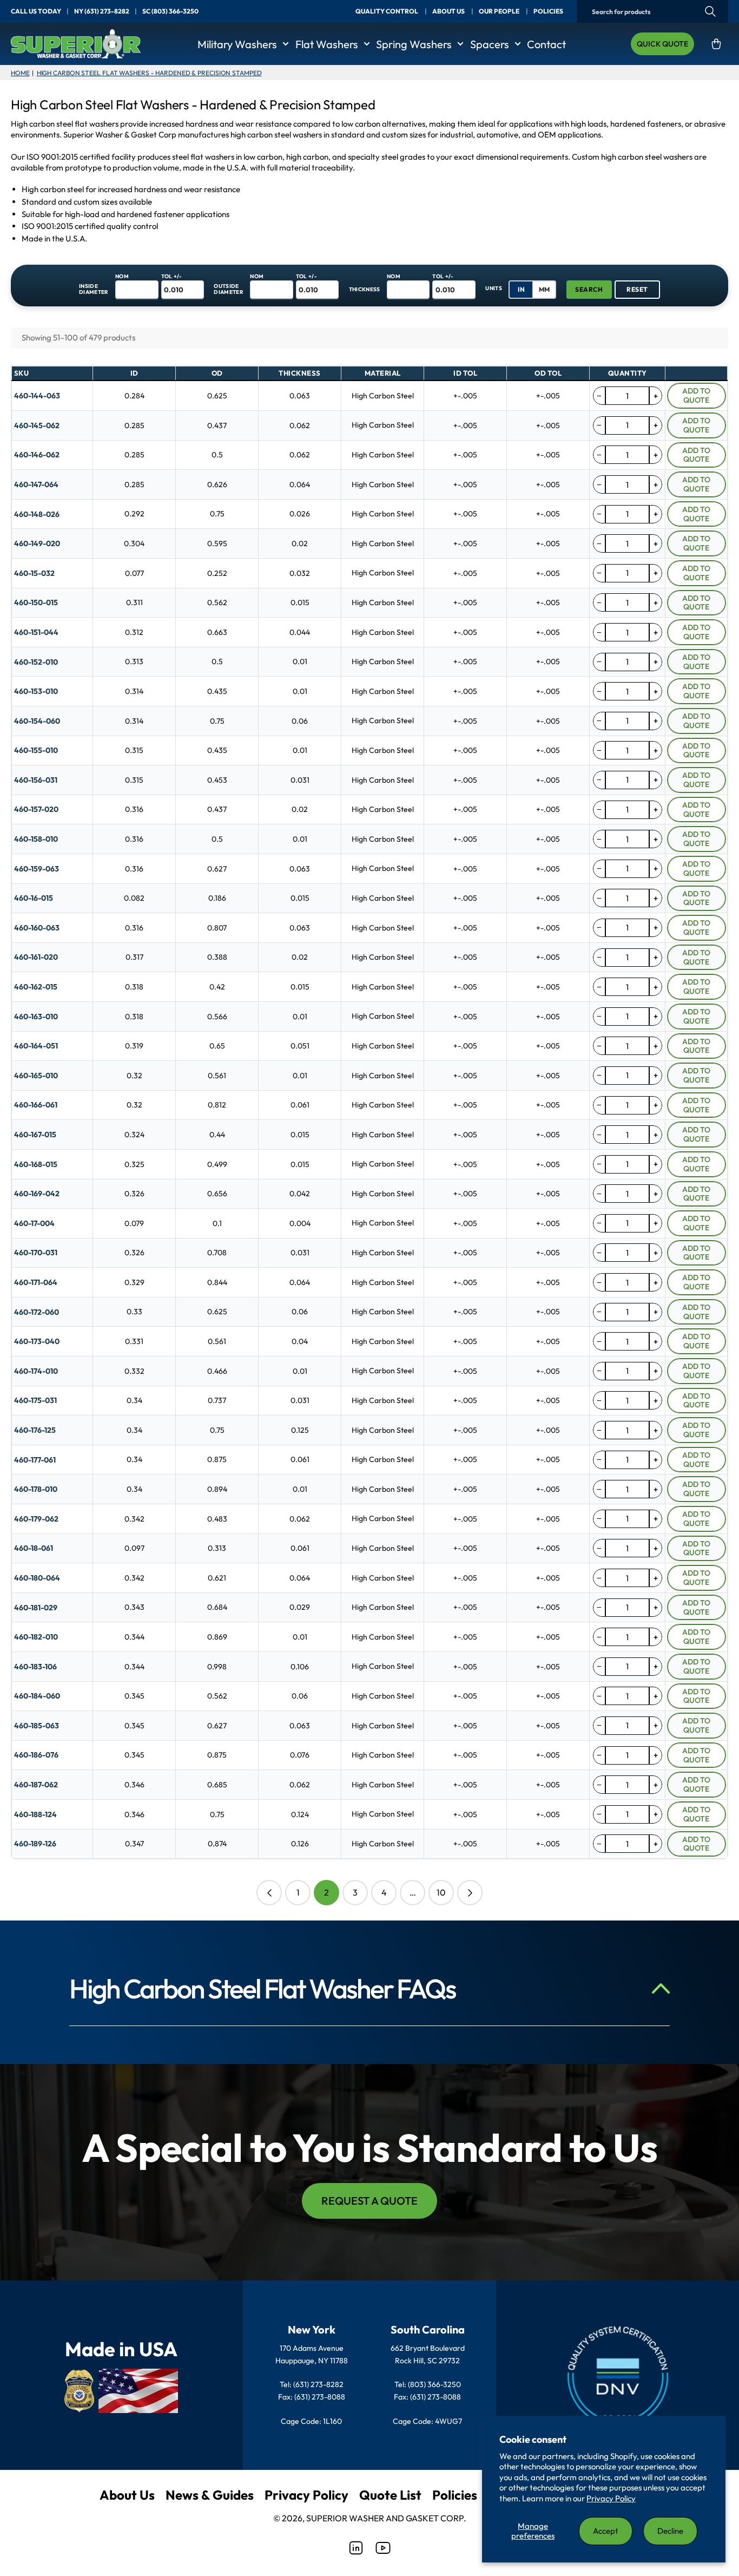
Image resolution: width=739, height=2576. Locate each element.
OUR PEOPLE (500, 11)
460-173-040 (37, 1341)
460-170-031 (36, 1253)
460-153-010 (36, 691)
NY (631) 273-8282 (102, 11)
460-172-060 (37, 1312)
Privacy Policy (611, 2498)
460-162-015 (36, 987)
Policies (455, 2495)
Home (20, 73)
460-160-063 (37, 928)
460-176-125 (35, 1430)
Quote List (390, 2495)
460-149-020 (37, 543)
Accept (606, 2531)
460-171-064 (36, 1282)
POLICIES (548, 11)
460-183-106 (35, 1667)
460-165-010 (36, 1076)
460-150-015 (36, 602)
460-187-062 (36, 1785)
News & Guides (210, 2495)
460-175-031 (35, 1400)
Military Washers (237, 44)
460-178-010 (36, 1489)
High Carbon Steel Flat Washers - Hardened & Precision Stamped (149, 73)
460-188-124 (35, 1814)
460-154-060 (37, 721)
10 (441, 1892)
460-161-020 (36, 957)
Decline (670, 2531)
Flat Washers (327, 44)
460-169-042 (37, 1194)
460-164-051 (36, 1046)
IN (521, 289)
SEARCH (589, 289)
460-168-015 (36, 1164)
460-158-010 (36, 839)
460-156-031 (36, 780)
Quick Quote (662, 44)
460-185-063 (37, 1726)
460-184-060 (37, 1696)
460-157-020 (36, 809)
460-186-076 (36, 1755)
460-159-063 (37, 869)
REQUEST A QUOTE (369, 2201)
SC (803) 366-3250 (170, 11)
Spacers (490, 44)
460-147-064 (36, 484)
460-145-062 (37, 425)
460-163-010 (36, 1017)
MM (544, 289)
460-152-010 (36, 662)
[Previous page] (269, 1893)
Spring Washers (414, 44)
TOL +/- (172, 276)
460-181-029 (36, 1608)
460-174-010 (36, 1371)
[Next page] (470, 1893)
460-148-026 (37, 514)
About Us (127, 2495)
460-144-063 (37, 396)
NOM (122, 276)
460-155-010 (36, 750)
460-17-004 (34, 1223)
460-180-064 (37, 1578)
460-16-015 (34, 898)
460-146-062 (37, 455)
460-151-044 (36, 632)
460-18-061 (34, 1548)
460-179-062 (36, 1519)
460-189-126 (35, 1844)
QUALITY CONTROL (387, 11)
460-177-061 (35, 1460)
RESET (637, 289)
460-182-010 (36, 1637)
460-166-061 (36, 1105)
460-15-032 (34, 573)
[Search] (710, 12)
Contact (546, 44)
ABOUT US (449, 11)
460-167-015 (35, 1135)
